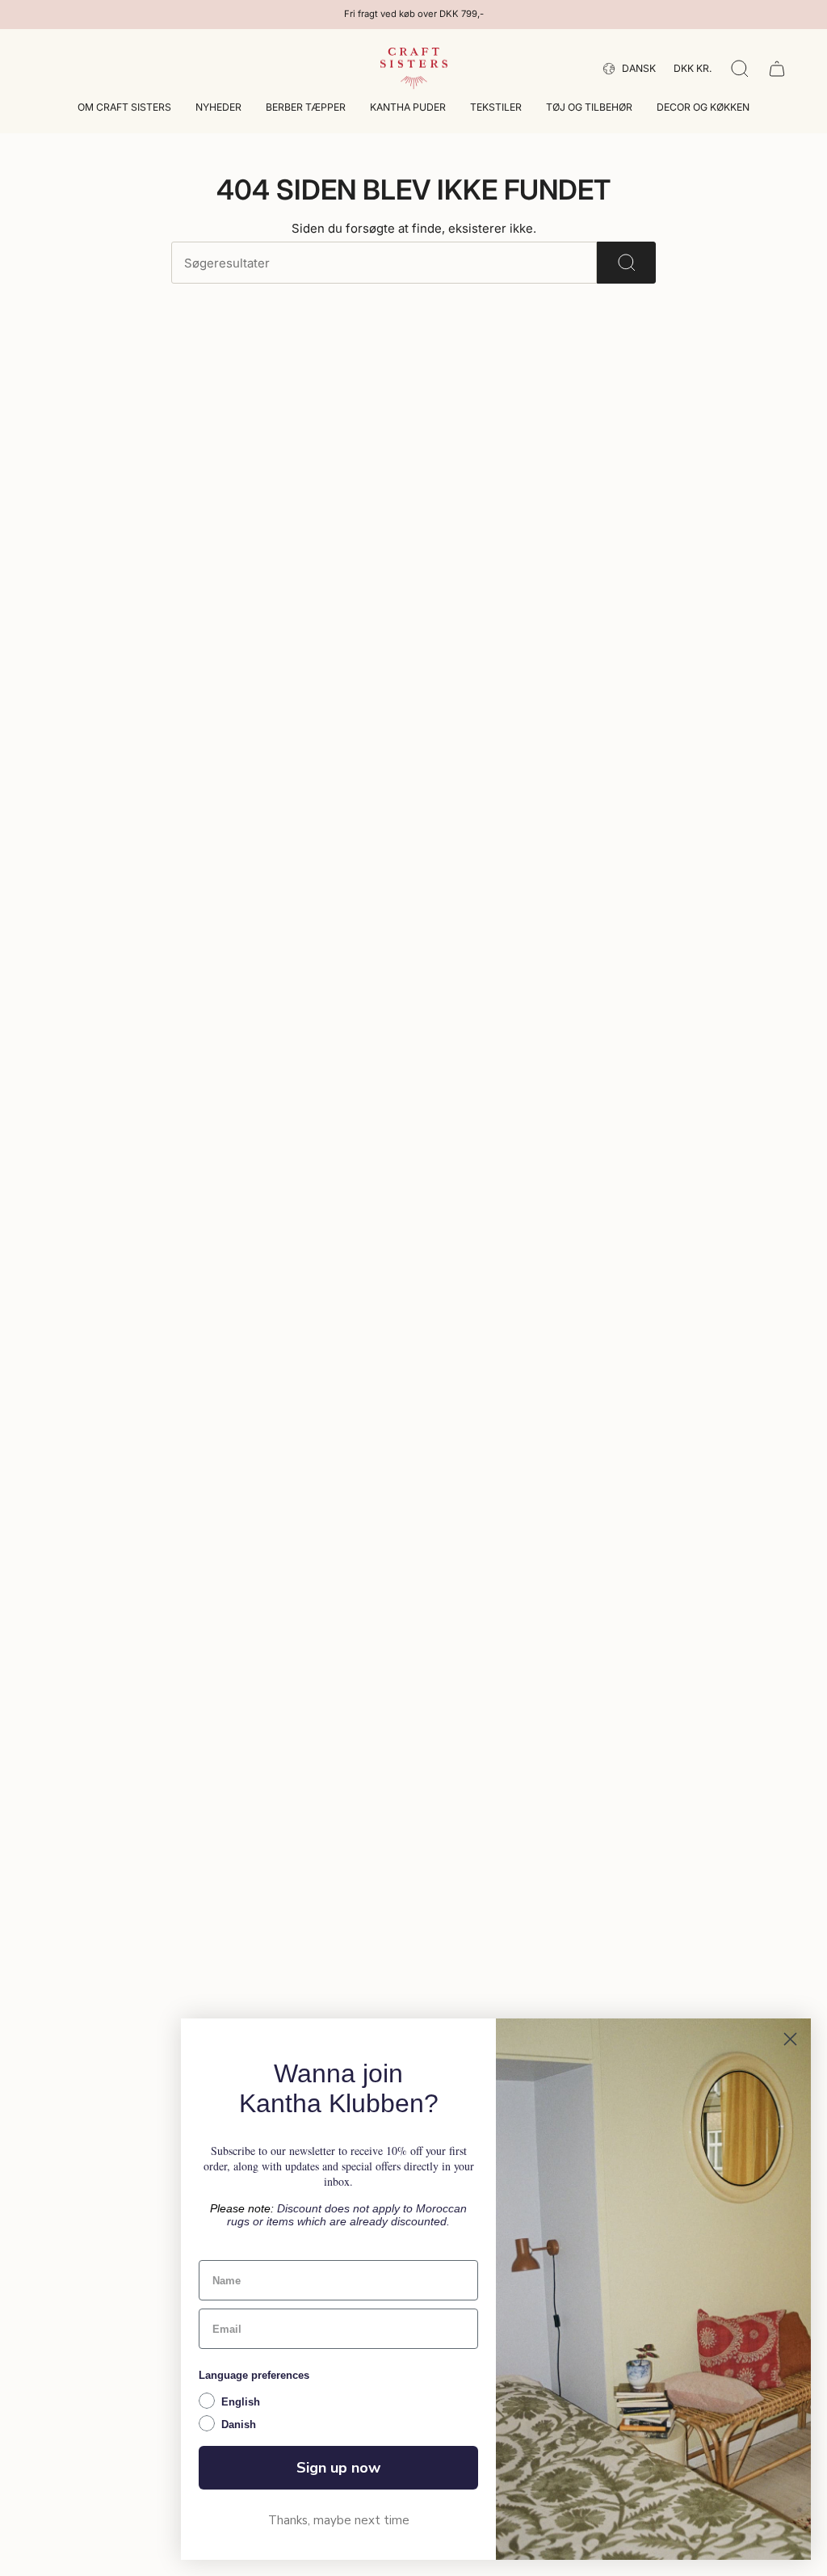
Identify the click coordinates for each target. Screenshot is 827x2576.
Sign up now (338, 2468)
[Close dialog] (790, 2039)
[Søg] (626, 263)
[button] (124, 109)
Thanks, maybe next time (339, 2520)
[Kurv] (777, 69)
